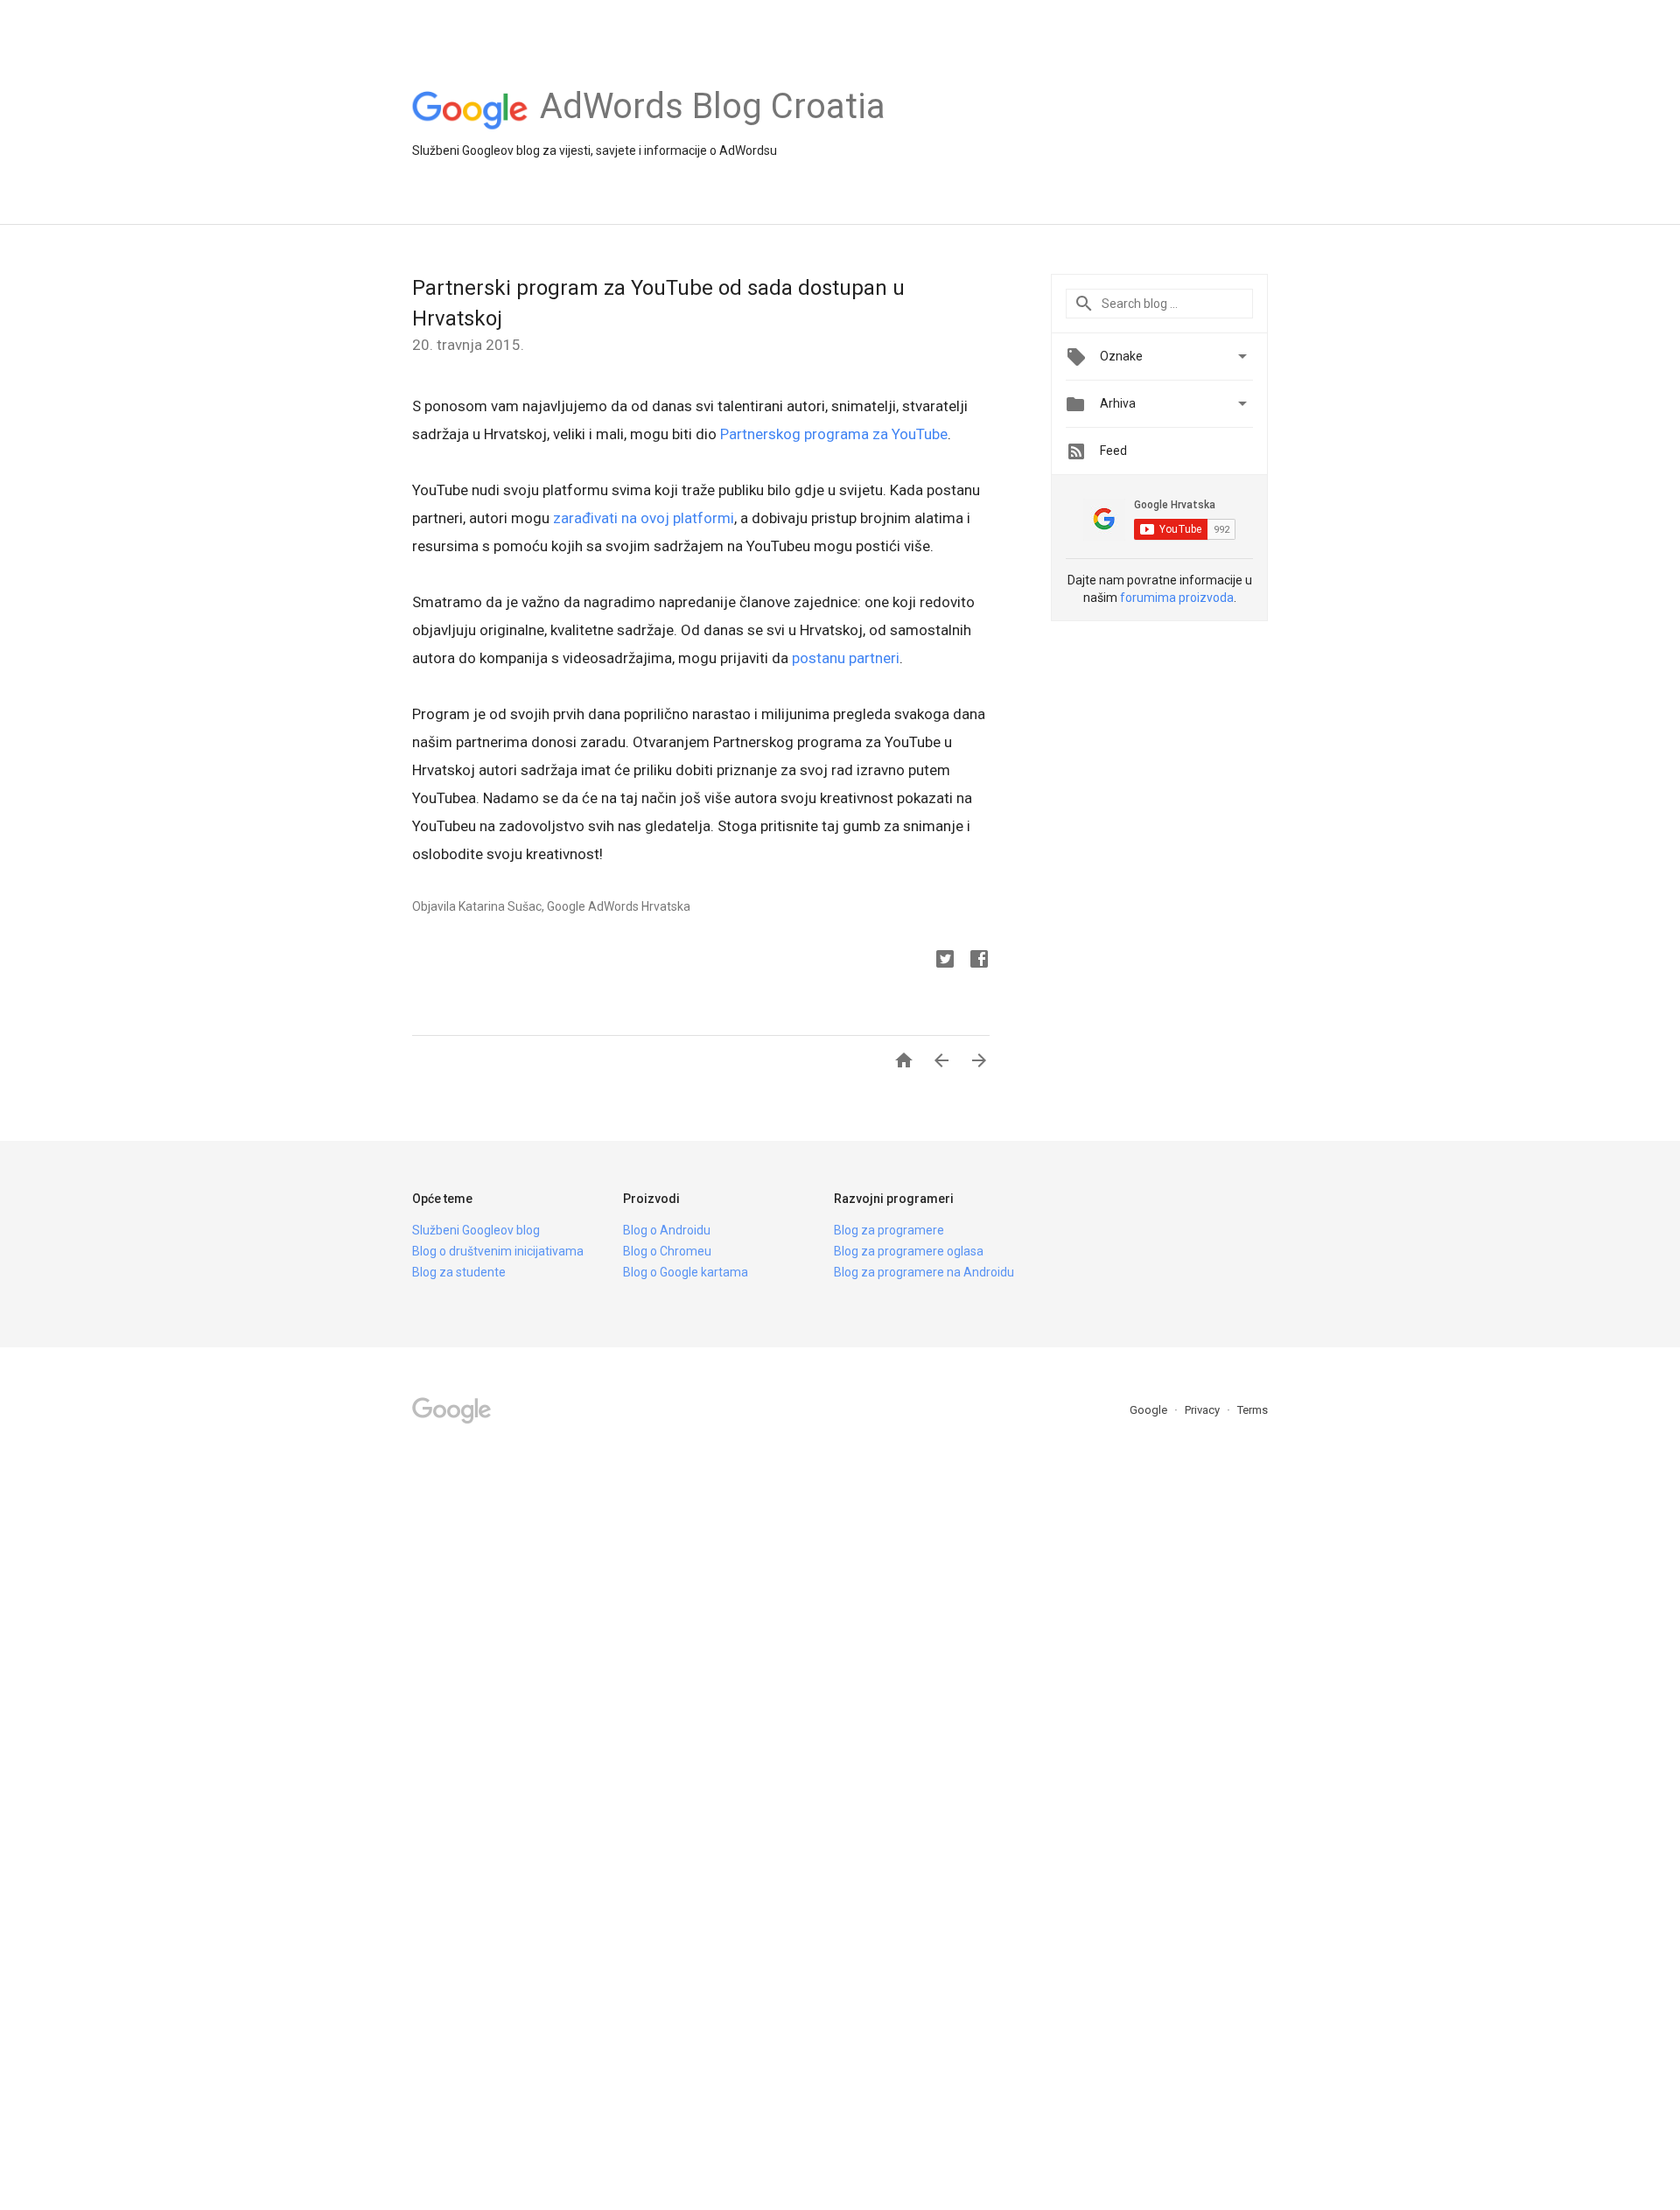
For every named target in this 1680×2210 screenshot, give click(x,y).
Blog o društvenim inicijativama (498, 1251)
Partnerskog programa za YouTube (832, 434)
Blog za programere (889, 1230)
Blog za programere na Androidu (924, 1272)
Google (1150, 1410)
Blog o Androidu (667, 1230)
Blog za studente (459, 1272)
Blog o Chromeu (667, 1251)
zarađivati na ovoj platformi (644, 518)
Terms (1253, 1410)
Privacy (1204, 1410)
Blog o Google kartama (686, 1272)
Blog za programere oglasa (909, 1251)
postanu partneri (846, 658)
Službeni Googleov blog (476, 1230)
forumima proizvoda (1177, 598)
